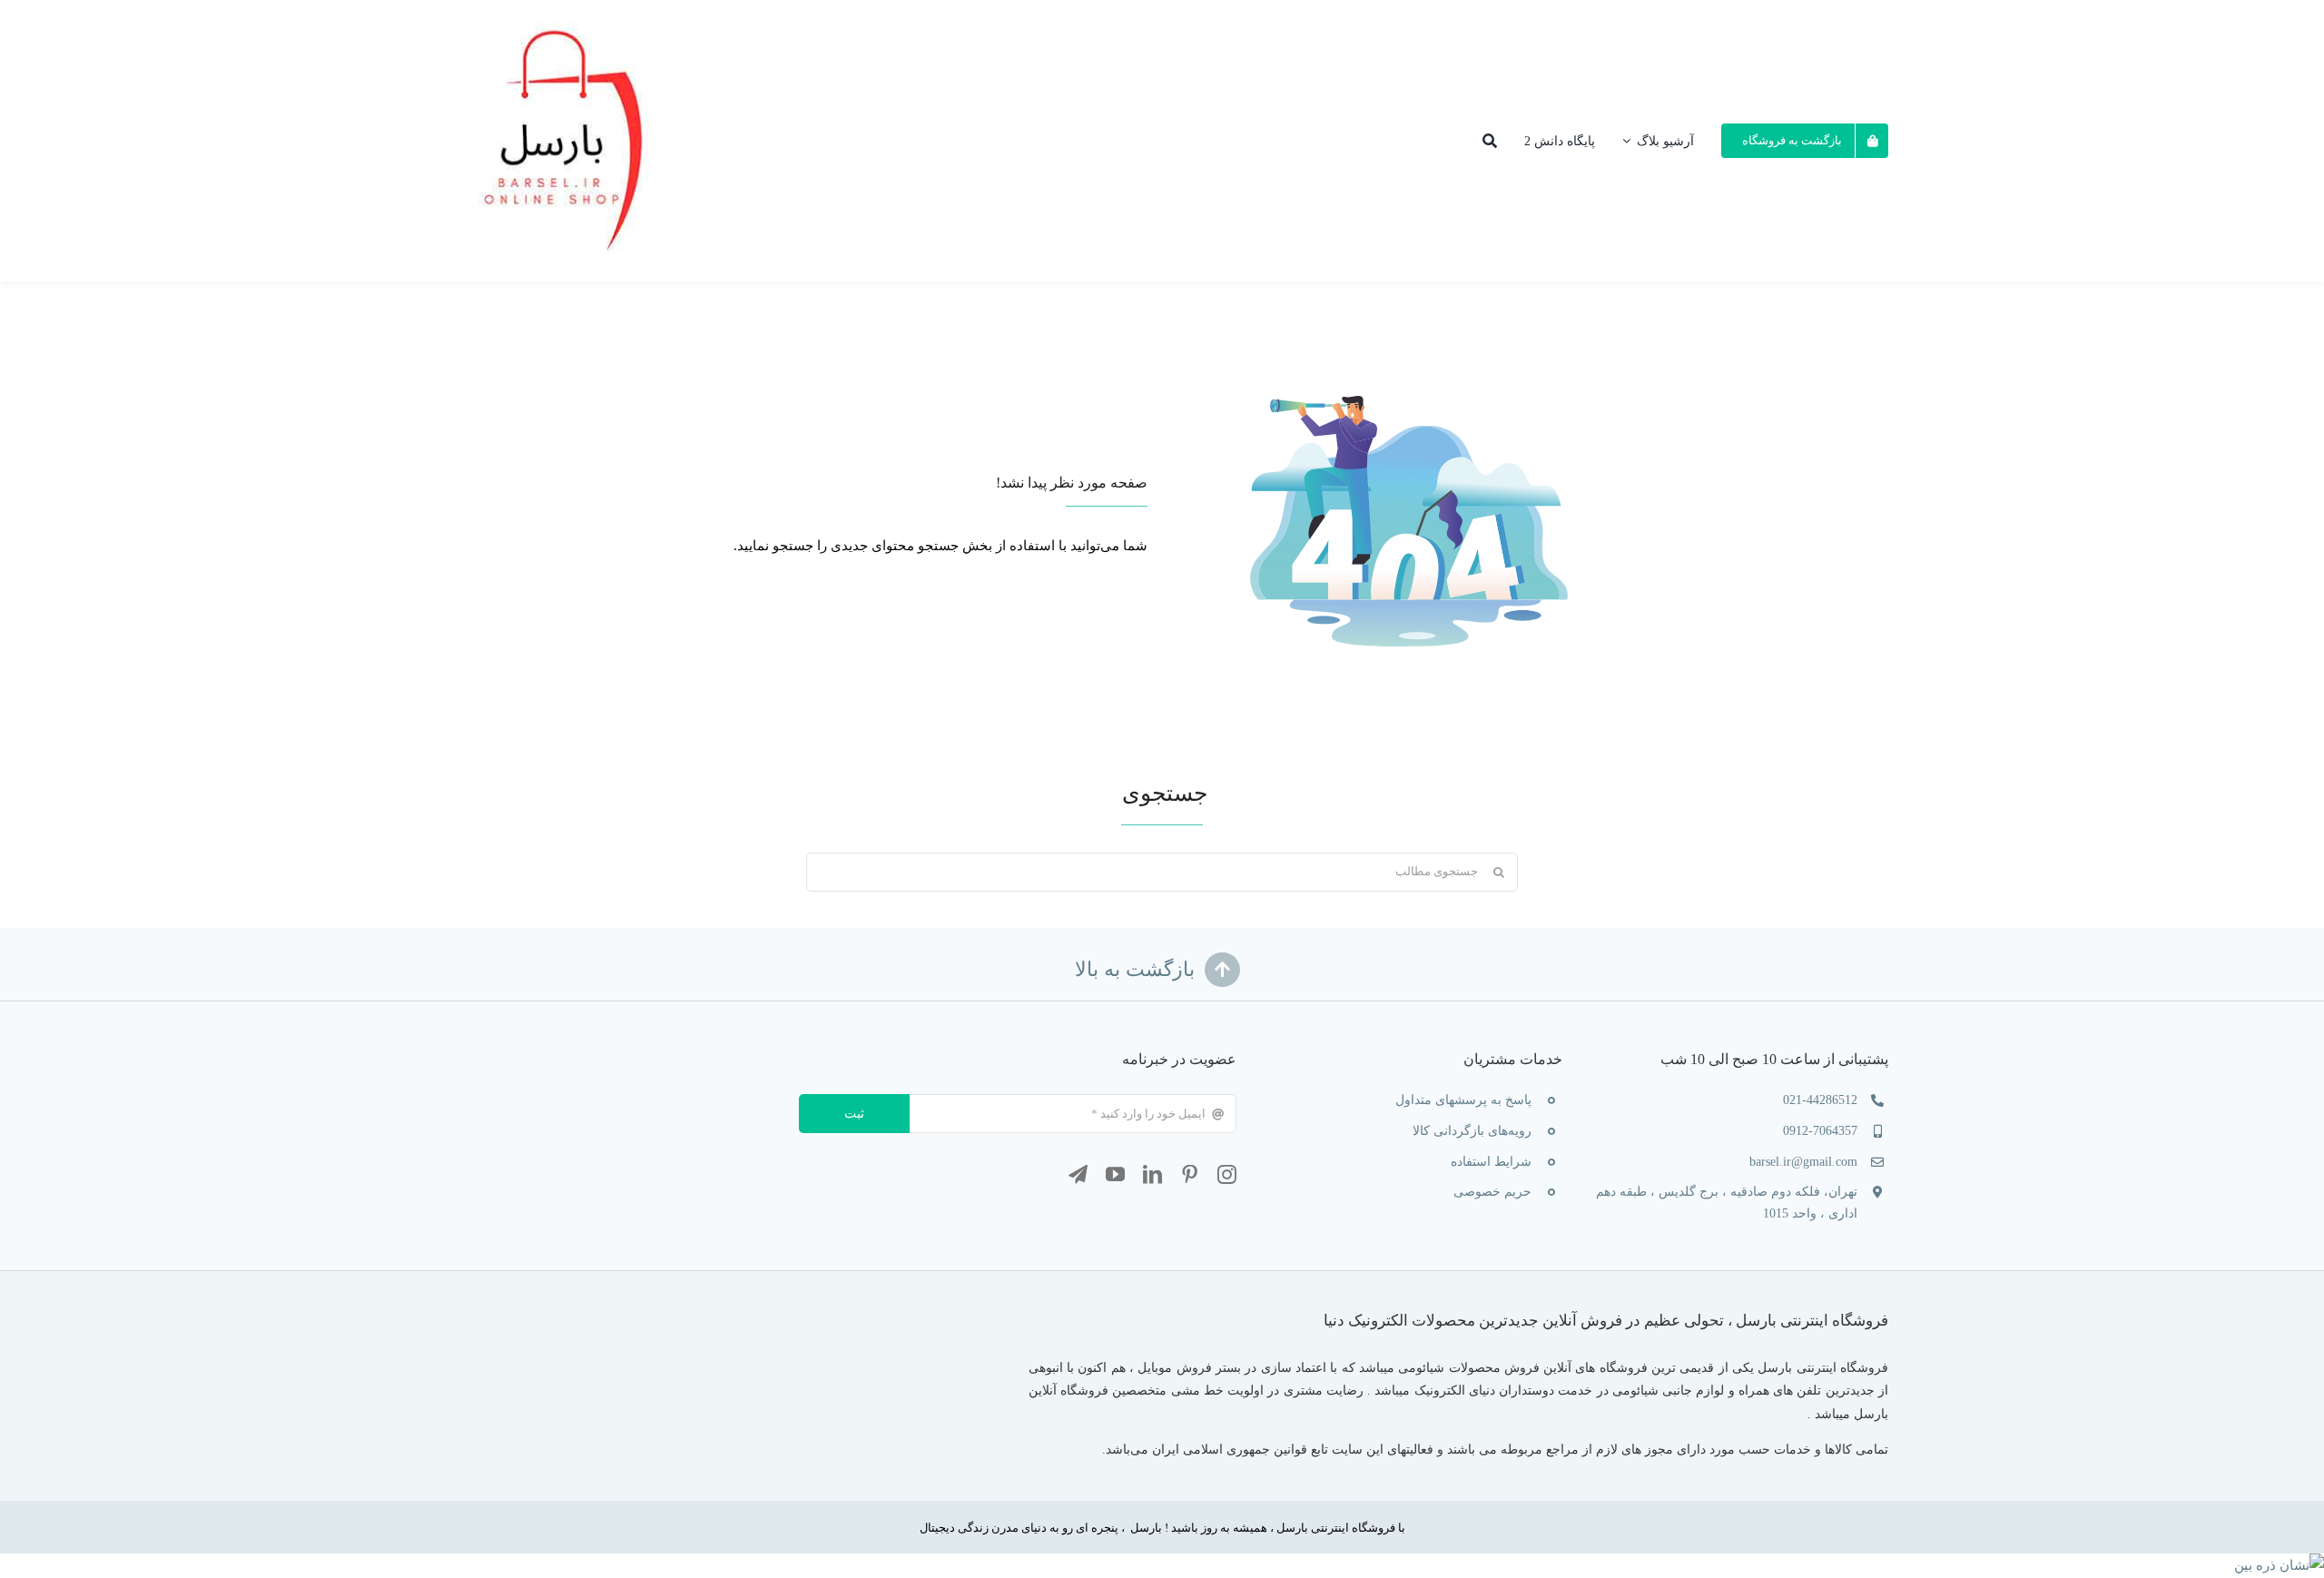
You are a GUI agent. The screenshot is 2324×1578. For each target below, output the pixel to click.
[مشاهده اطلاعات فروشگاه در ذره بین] (2279, 1565)
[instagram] (1227, 1174)
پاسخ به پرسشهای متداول (1463, 1100)
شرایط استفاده (1491, 1162)
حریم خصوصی (1492, 1192)
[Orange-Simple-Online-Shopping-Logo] (569, 14)
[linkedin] (1152, 1174)
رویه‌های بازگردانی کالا (1472, 1131)
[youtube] (1115, 1174)
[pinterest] (1190, 1174)
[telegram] (1078, 1174)
